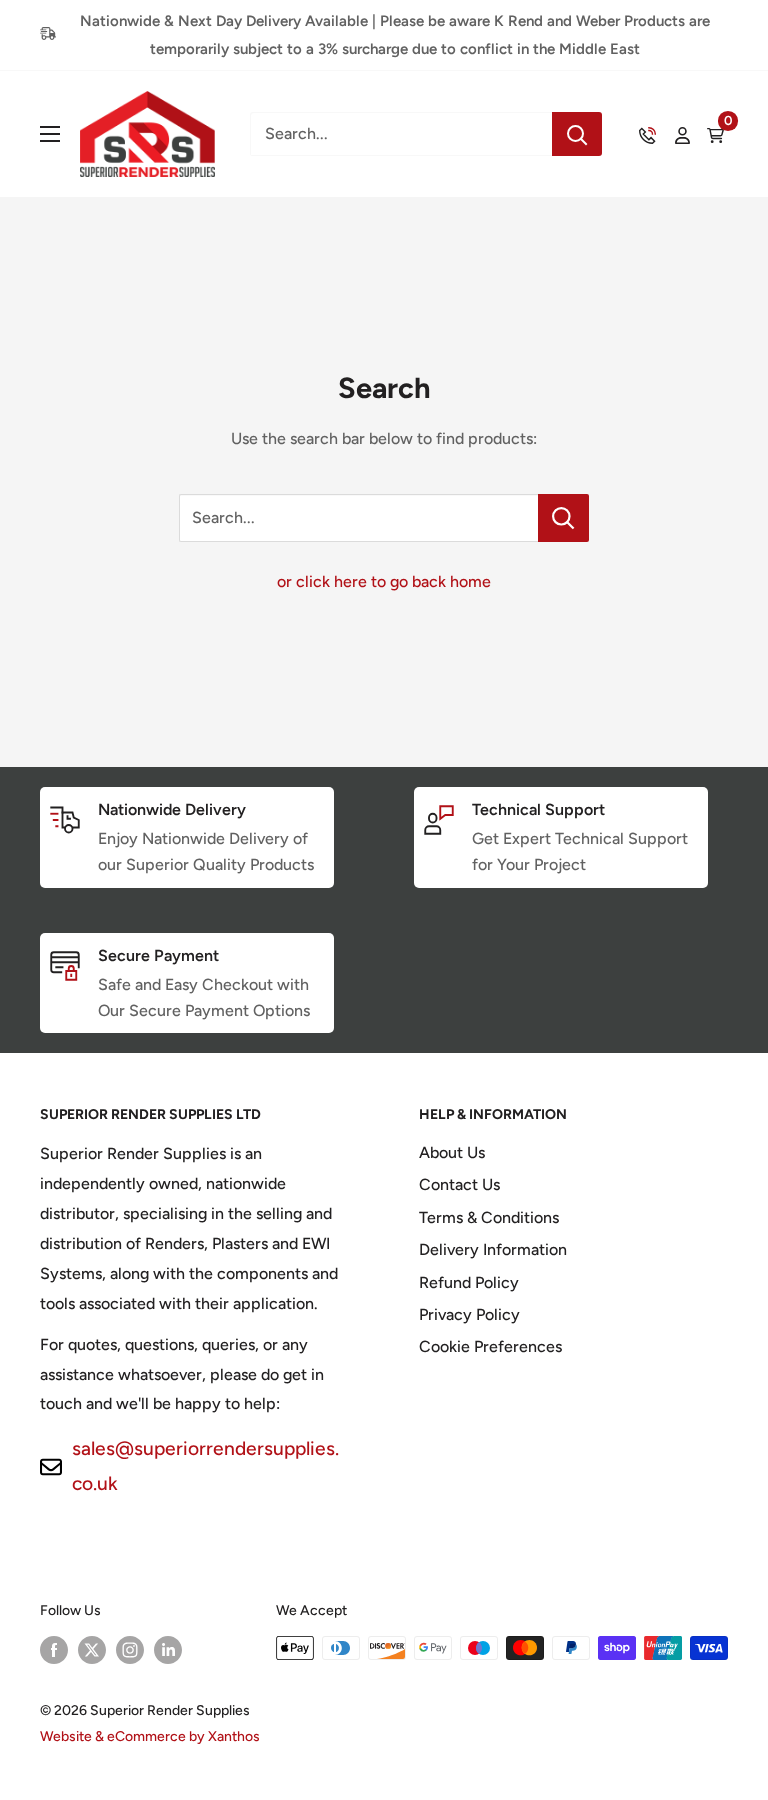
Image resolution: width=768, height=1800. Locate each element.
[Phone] (647, 134)
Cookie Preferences (490, 1346)
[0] (716, 134)
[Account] (682, 134)
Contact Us (459, 1184)
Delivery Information (493, 1249)
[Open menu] (50, 134)
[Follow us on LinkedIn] (168, 1650)
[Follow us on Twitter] (92, 1650)
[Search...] (563, 518)
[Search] (577, 134)
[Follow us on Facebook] (54, 1650)
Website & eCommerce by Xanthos (150, 1736)
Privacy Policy (469, 1314)
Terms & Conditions (489, 1217)
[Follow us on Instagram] (130, 1650)
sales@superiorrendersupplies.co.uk (205, 1466)
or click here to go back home (384, 581)
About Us (452, 1152)
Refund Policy (469, 1282)
